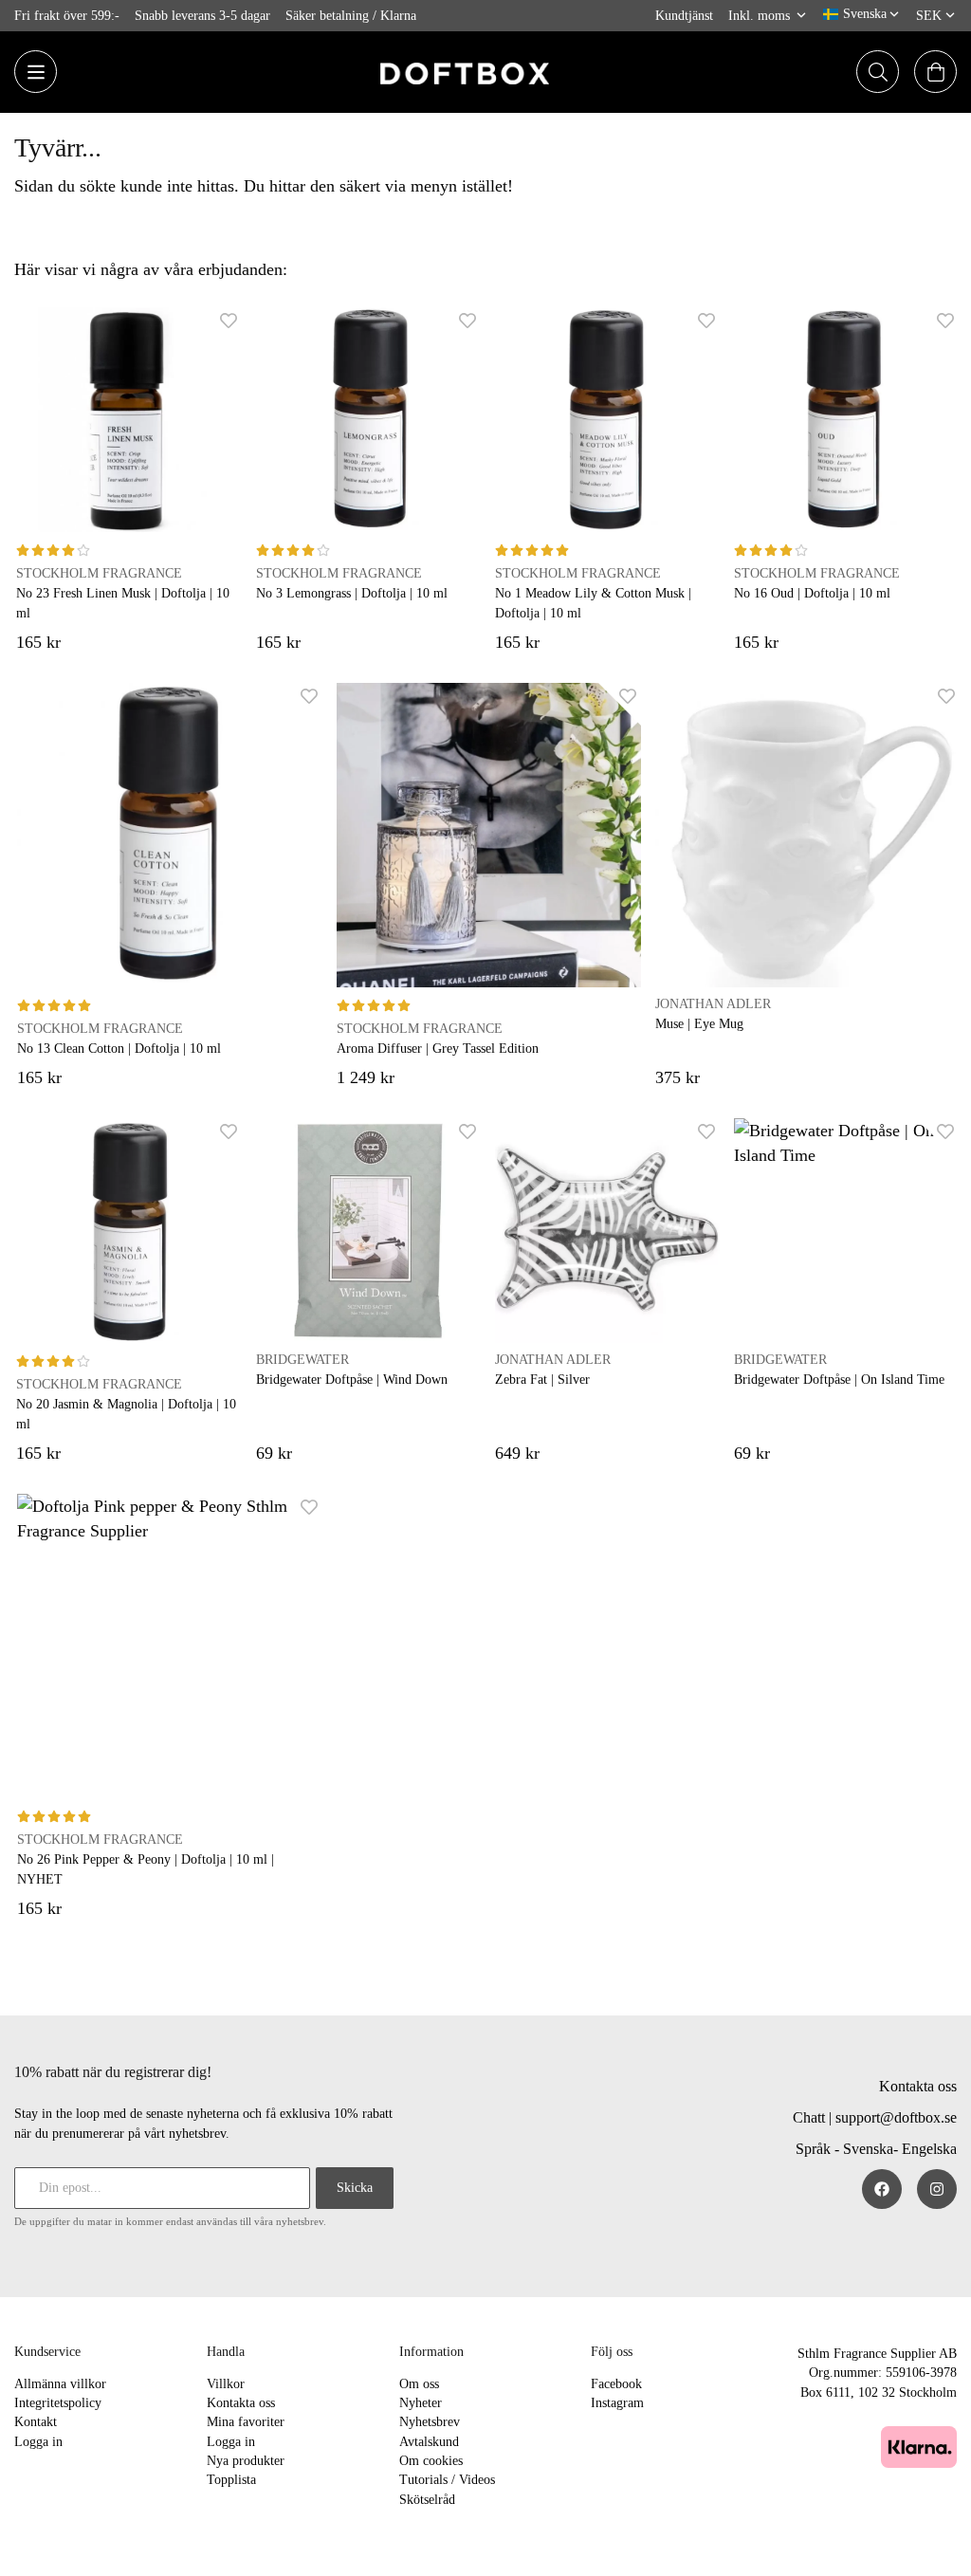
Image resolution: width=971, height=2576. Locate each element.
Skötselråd (427, 2500)
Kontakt (36, 2422)
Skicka (355, 2188)
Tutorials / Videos (447, 2480)
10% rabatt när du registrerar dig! (113, 2072)
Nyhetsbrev (430, 2422)
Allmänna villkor (60, 2384)
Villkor (226, 2384)
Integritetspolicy (58, 2403)
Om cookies (431, 2461)
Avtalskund (429, 2442)
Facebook (616, 2384)
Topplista (231, 2480)
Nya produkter (246, 2461)
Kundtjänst (684, 15)
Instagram (617, 2403)
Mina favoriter (246, 2422)
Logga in (38, 2442)
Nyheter (421, 2403)
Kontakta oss (918, 2086)
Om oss (419, 2384)
